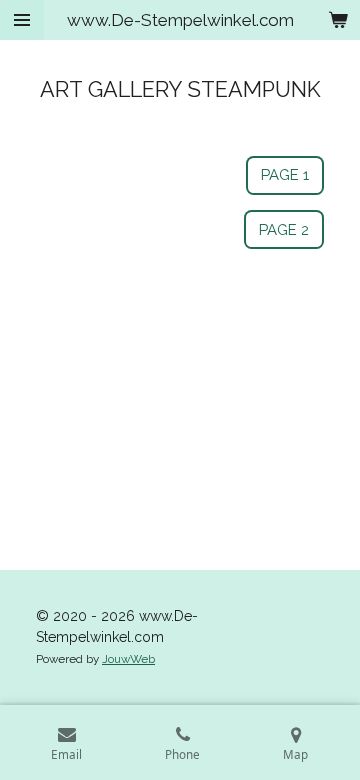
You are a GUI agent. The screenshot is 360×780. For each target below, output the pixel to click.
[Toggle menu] (22, 20)
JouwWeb (128, 659)
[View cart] (338, 20)
